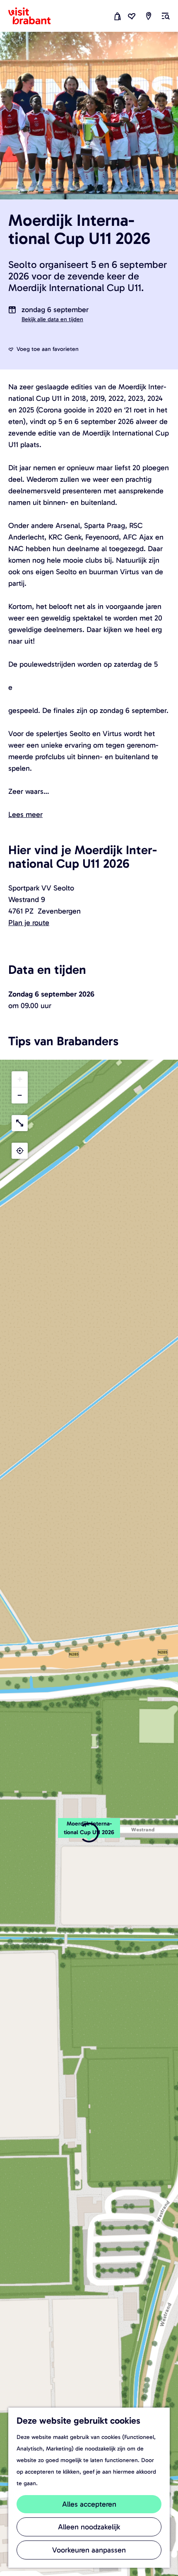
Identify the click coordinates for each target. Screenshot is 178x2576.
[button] (89, 1833)
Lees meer (25, 814)
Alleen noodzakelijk (89, 2527)
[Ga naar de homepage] (34, 16)
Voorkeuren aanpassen (89, 2550)
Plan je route (29, 923)
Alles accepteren (89, 2504)
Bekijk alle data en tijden (52, 319)
